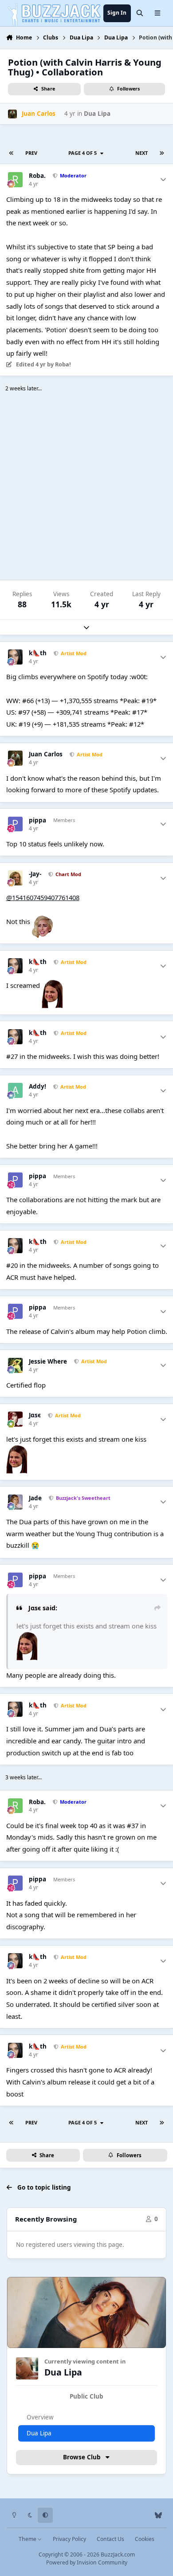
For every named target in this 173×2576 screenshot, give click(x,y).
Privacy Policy (69, 2539)
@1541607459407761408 (43, 897)
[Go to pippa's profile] (16, 824)
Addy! (37, 1087)
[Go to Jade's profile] (16, 1502)
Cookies (145, 2539)
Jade (35, 1498)
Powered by (87, 2562)
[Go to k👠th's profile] (16, 657)
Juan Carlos (46, 754)
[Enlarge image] (42, 921)
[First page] (11, 153)
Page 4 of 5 (84, 153)
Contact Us (110, 2539)
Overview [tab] (40, 2417)
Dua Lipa (97, 114)
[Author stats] (163, 180)
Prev (31, 153)
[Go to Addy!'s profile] (16, 1090)
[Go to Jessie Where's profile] (16, 1365)
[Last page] (162, 153)
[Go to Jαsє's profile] (16, 1419)
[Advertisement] (86, 488)
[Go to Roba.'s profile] (16, 180)
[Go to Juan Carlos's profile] (12, 114)
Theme (28, 2539)
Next (142, 153)
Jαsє (35, 1415)
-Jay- (35, 874)
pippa (37, 820)
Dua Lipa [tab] (39, 2433)
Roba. (37, 176)
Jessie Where (48, 1362)
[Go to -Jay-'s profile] (16, 878)
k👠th (38, 653)
